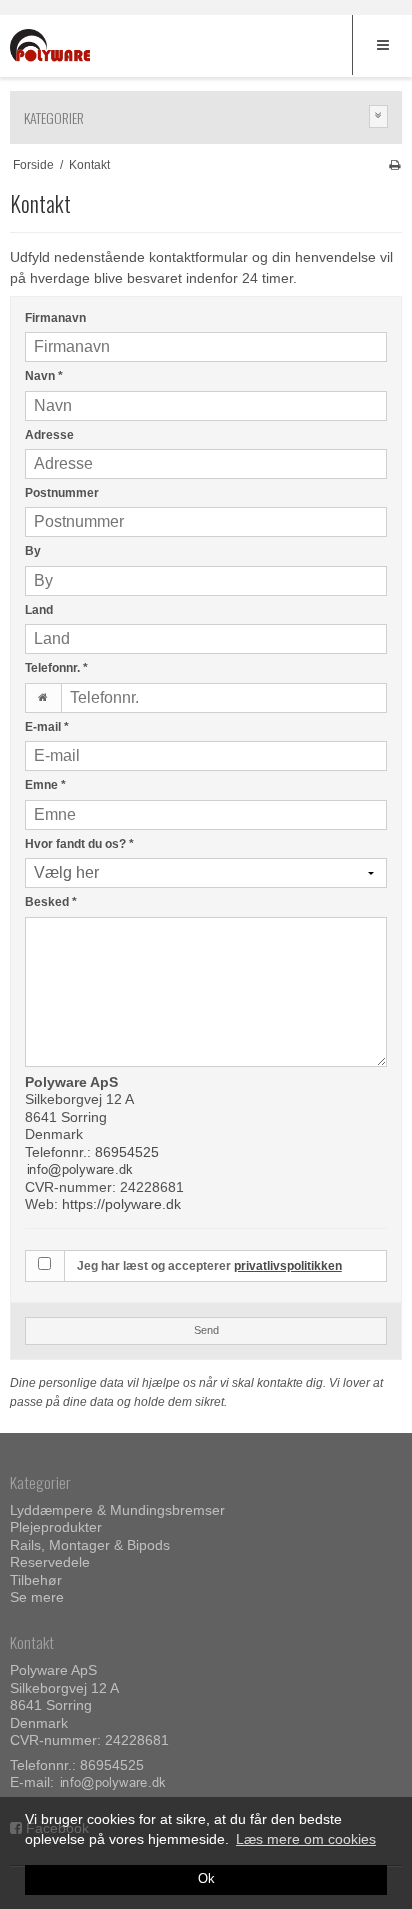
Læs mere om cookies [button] (306, 1839)
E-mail (47, 727)
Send (206, 1330)
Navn (44, 376)
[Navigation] (382, 45)
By (33, 551)
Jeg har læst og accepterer (209, 1266)
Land (39, 610)
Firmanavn (55, 318)
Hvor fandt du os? (79, 844)
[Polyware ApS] (50, 47)
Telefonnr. (56, 668)
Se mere (37, 1597)
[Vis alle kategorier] (379, 116)
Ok (206, 1879)
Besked (51, 902)
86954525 (127, 1152)
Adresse (49, 435)
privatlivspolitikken (288, 1266)
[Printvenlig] (394, 165)
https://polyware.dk (121, 1204)
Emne (45, 785)
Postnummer (62, 493)
